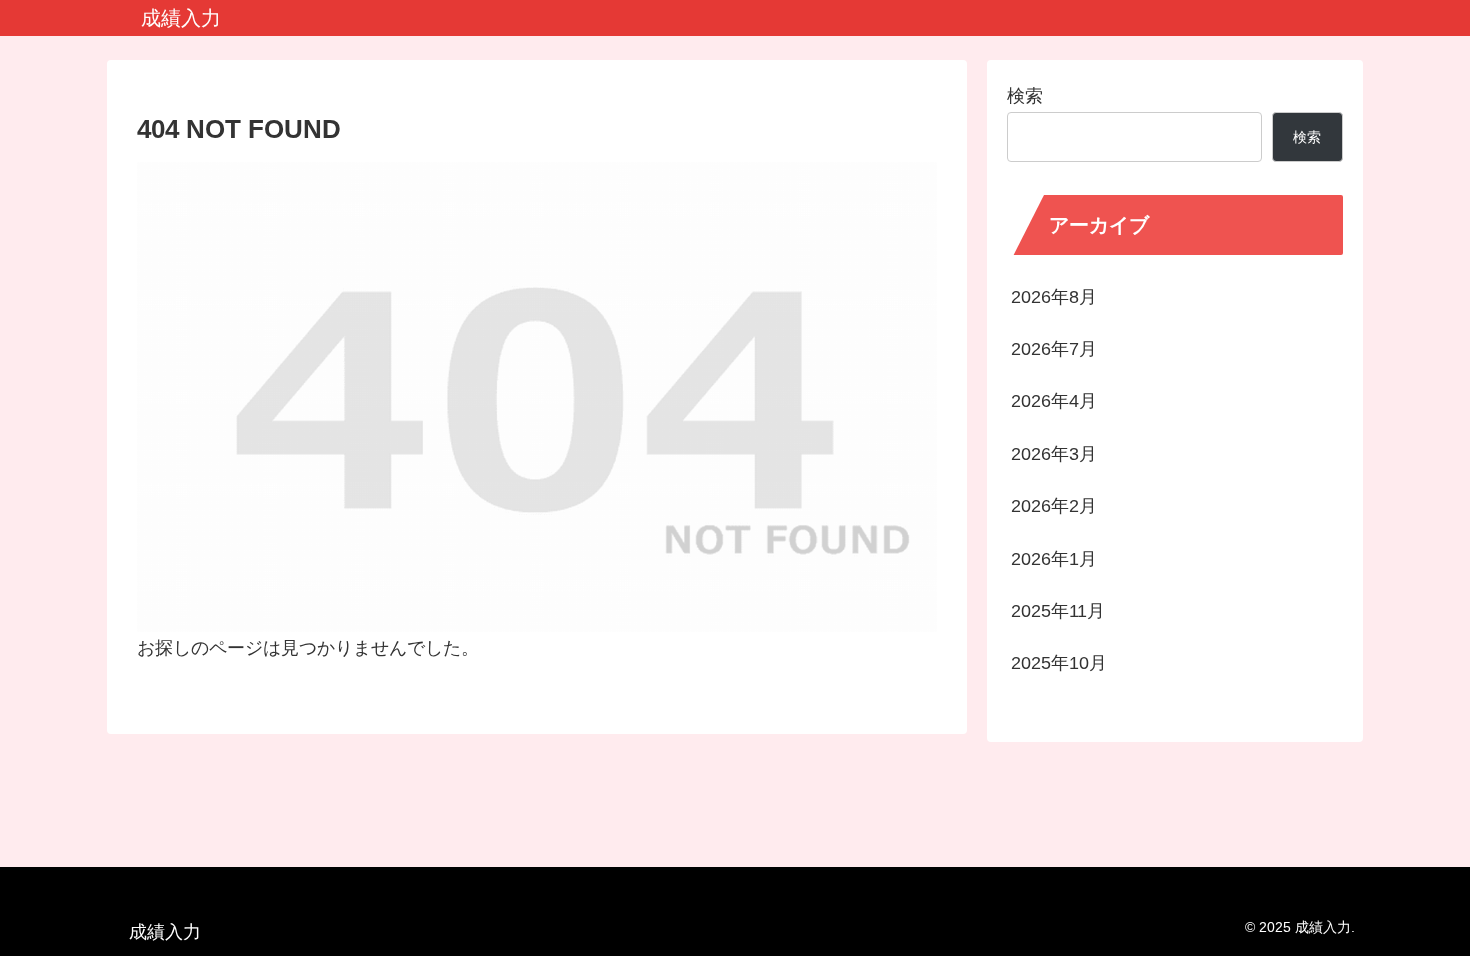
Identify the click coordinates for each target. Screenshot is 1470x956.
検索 (1025, 96)
